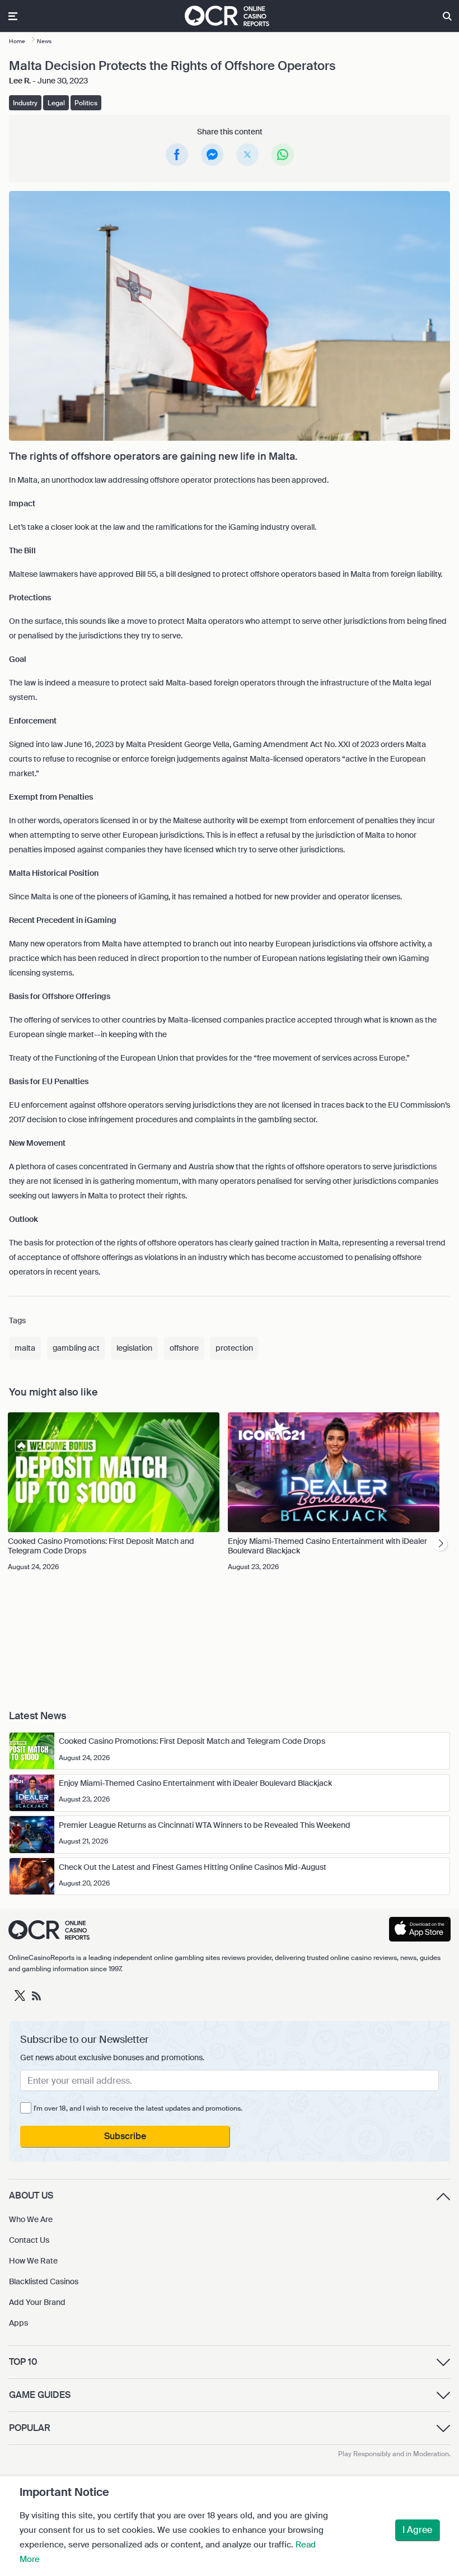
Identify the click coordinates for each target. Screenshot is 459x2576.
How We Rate (33, 2261)
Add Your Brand (37, 2302)
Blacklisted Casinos (44, 2281)
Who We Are (31, 2219)
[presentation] (440, 1544)
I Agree (417, 2530)
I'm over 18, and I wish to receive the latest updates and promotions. (138, 2108)
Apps (18, 2323)
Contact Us (29, 2240)
